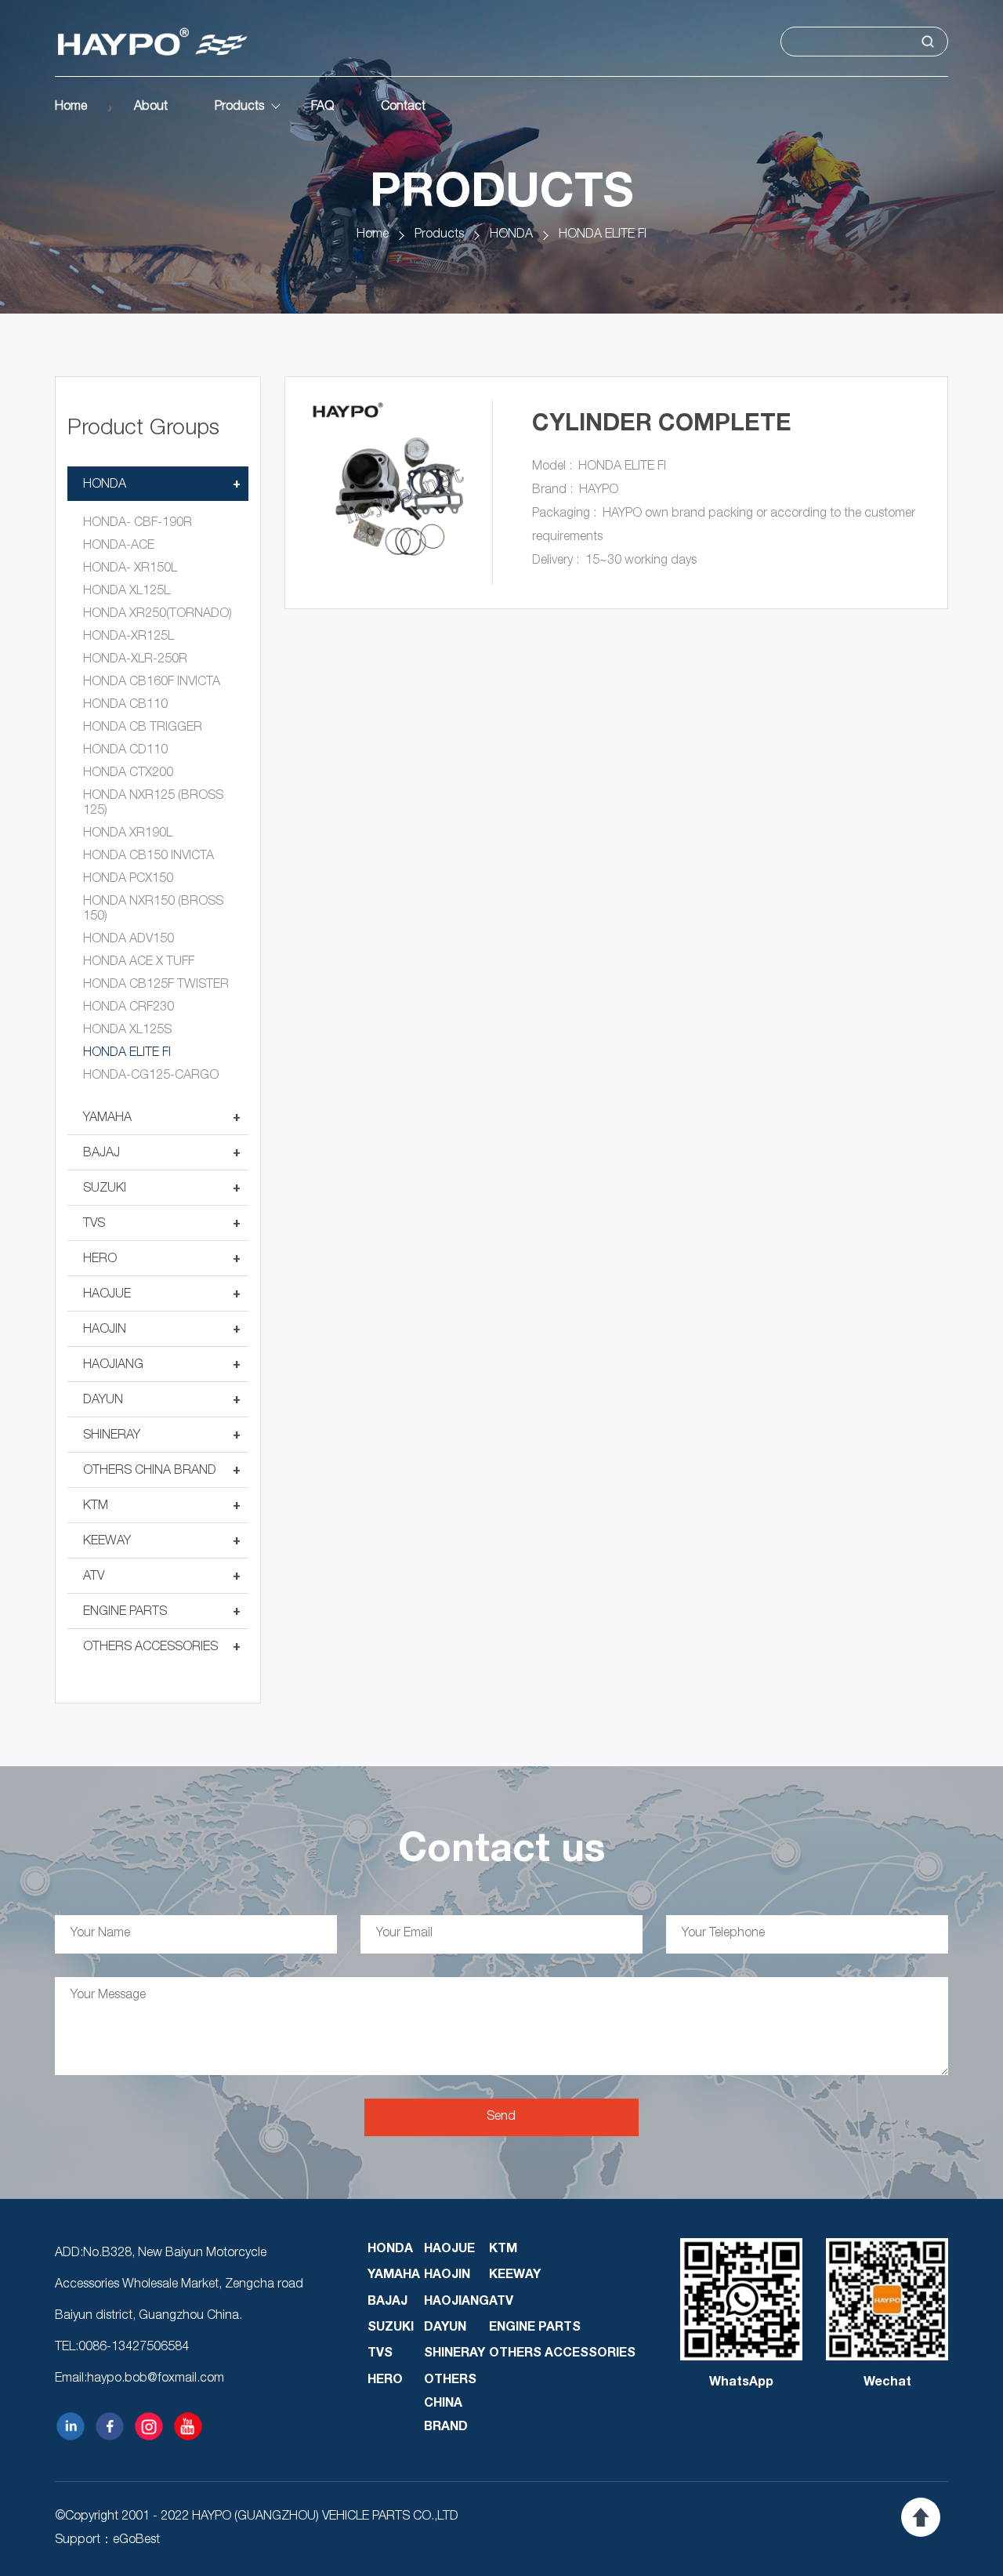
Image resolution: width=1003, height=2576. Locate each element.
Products (239, 107)
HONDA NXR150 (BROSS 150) (153, 910)
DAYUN (103, 1401)
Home (71, 107)
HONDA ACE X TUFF (139, 963)
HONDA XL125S (127, 1031)
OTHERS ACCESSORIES (150, 1648)
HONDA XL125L (127, 592)
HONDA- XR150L (130, 569)
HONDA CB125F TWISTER (156, 985)
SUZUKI (105, 1189)
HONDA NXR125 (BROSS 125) (153, 804)
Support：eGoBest (107, 2541)
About (151, 107)
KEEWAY (107, 1542)
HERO (100, 1260)
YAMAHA (107, 1119)
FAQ (322, 107)
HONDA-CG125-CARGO (151, 1076)
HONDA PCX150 (128, 880)
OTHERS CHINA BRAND (150, 1471)
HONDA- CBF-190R (138, 524)
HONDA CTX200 (128, 774)
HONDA (511, 235)
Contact (403, 107)
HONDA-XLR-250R (135, 660)
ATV (94, 1577)
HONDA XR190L (128, 834)
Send (501, 2117)
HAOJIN (105, 1330)
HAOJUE (107, 1295)
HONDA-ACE (119, 546)
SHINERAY (112, 1436)
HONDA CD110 (125, 751)
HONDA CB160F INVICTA (152, 683)
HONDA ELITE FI (603, 235)
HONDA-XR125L (129, 637)
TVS (94, 1225)
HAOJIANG (113, 1366)
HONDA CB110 (125, 706)
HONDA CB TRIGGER (143, 728)
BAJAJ (101, 1154)
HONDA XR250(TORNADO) (158, 615)
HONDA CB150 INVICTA (148, 857)
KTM (96, 1507)
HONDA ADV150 (129, 940)
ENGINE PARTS (125, 1613)
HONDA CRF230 (129, 1008)
